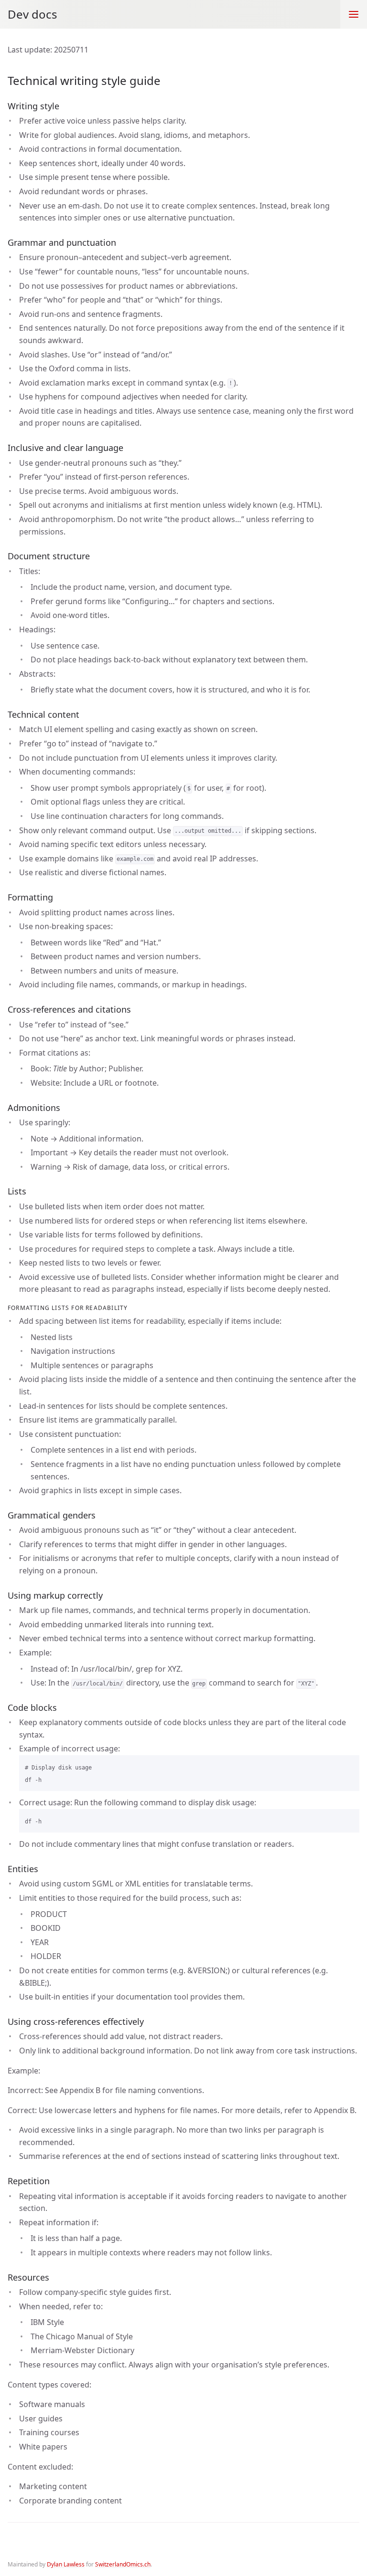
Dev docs (32, 14)
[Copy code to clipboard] (348, 1766)
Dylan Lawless (66, 2564)
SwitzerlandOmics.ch (123, 2564)
